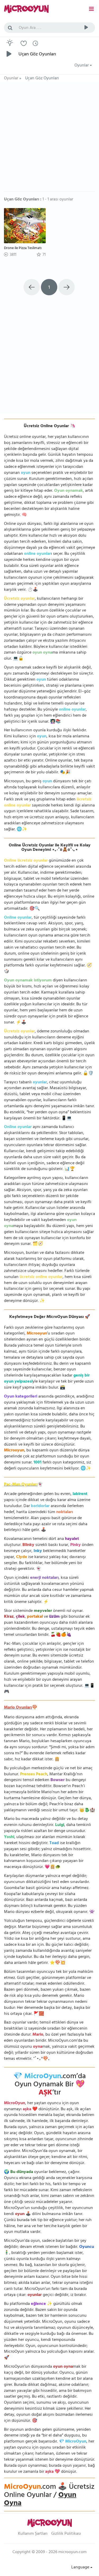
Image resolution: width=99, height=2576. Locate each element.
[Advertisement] (49, 139)
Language (81, 2568)
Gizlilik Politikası (66, 2534)
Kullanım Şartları (33, 2534)
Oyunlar (82, 66)
